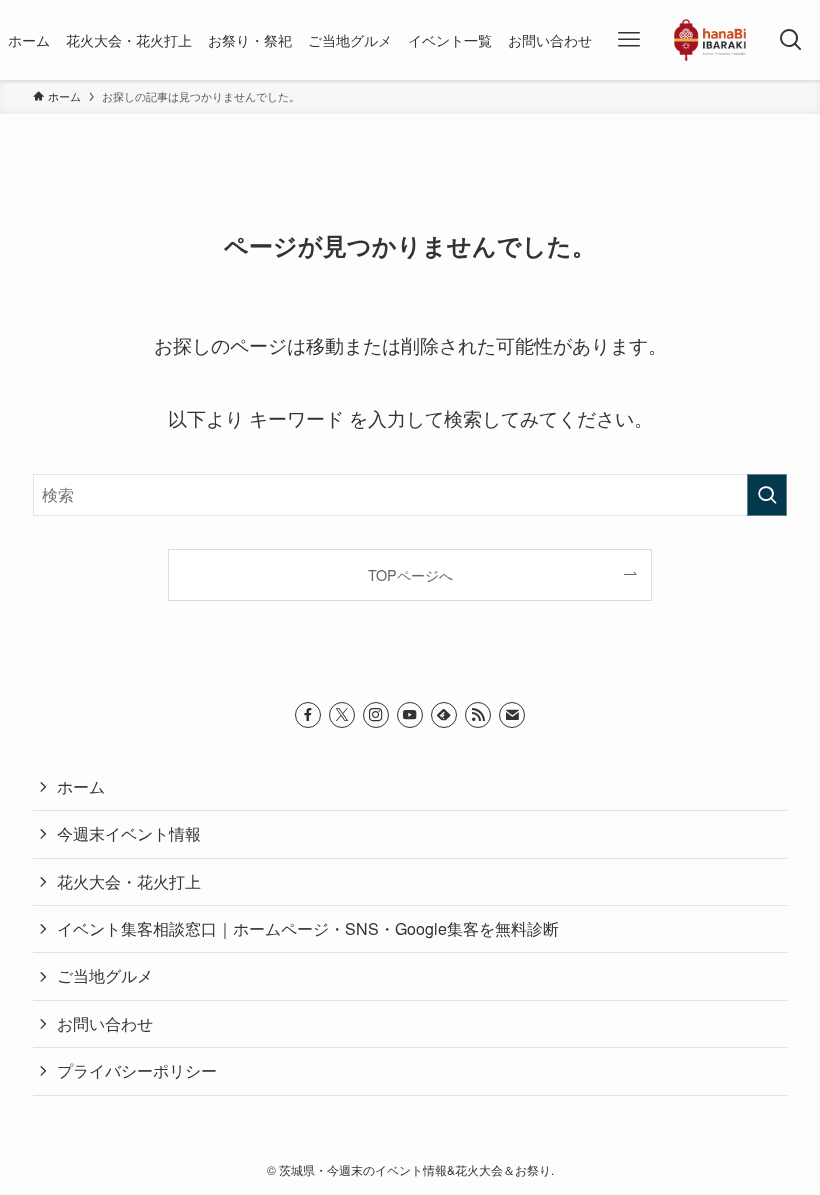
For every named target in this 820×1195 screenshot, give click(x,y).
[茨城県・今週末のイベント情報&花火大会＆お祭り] (710, 40)
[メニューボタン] (628, 40)
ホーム (81, 786)
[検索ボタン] (791, 40)
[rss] (478, 715)
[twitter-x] (342, 715)
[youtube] (410, 715)
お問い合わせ (105, 1023)
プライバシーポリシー (137, 1070)
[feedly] (444, 715)
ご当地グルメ (105, 975)
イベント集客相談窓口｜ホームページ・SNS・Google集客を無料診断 (308, 928)
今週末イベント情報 (129, 833)
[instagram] (376, 715)
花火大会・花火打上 (129, 881)
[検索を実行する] (767, 495)
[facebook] (308, 715)
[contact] (512, 715)
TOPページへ (410, 574)
